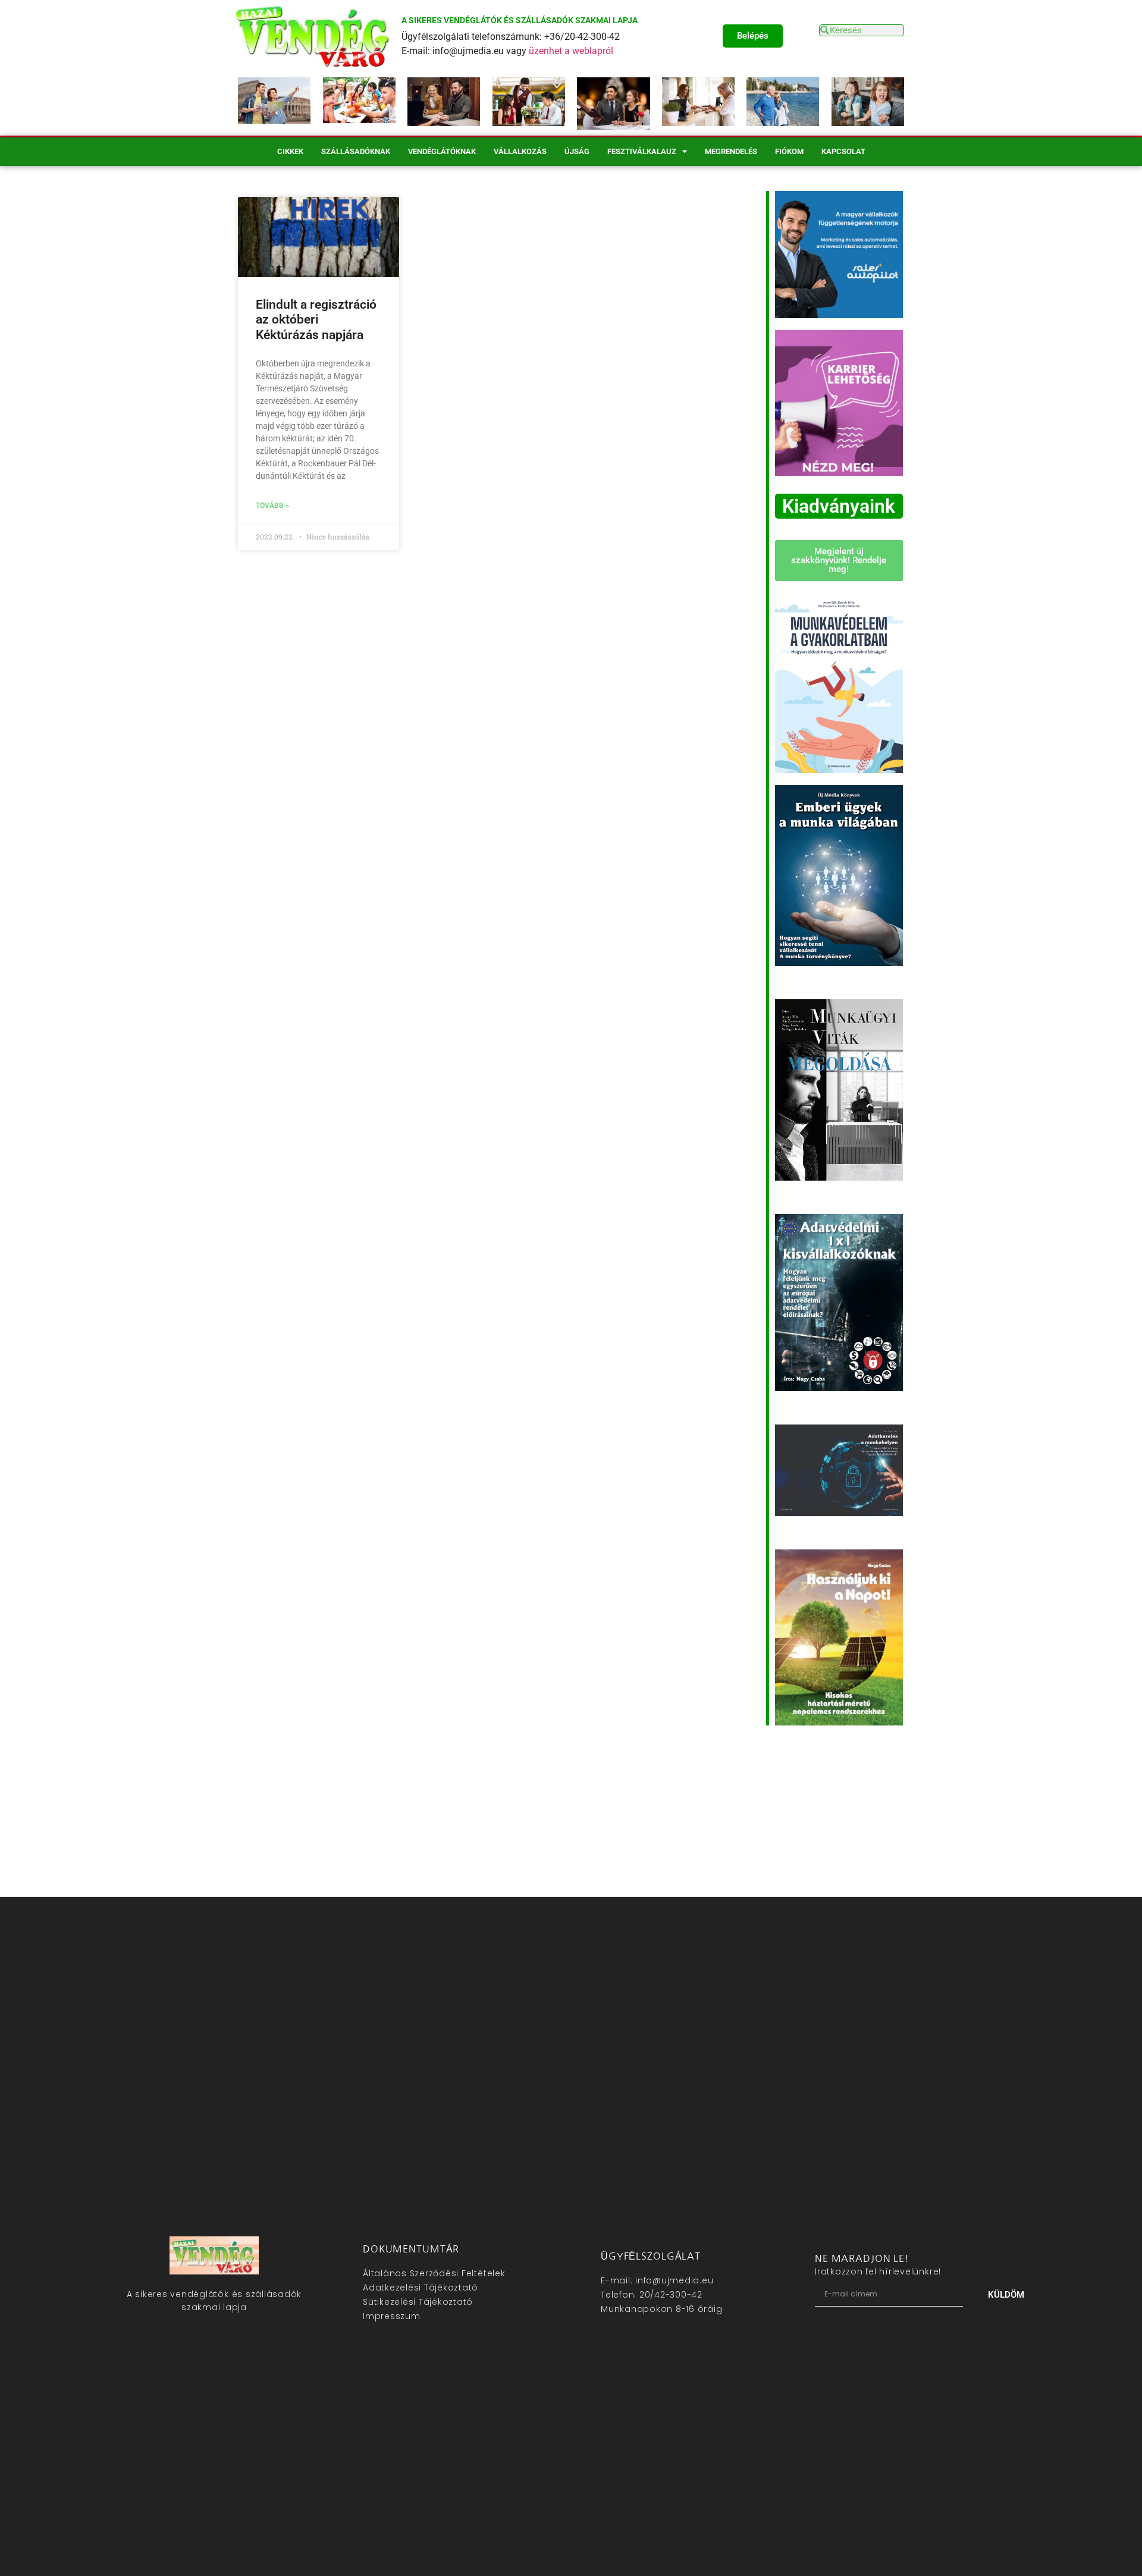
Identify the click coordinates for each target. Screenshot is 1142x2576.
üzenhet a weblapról (571, 51)
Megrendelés (731, 151)
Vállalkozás (520, 151)
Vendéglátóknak (442, 151)
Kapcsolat (843, 151)
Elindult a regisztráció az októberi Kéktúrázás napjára (316, 319)
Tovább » (272, 506)
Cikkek (290, 151)
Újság (577, 151)
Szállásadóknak (356, 151)
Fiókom (789, 151)
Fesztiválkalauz (642, 151)
